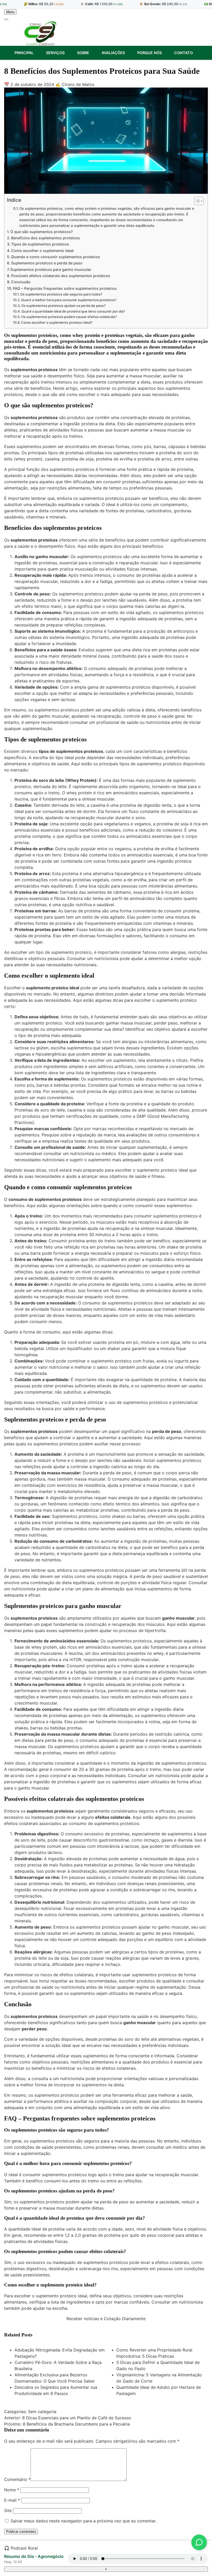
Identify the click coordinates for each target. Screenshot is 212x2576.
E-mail (12, 2500)
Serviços (55, 53)
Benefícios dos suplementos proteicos (46, 238)
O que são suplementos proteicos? (42, 232)
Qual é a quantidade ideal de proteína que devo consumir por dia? (73, 311)
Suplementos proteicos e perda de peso (47, 263)
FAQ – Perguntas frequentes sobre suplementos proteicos (65, 288)
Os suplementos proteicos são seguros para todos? (61, 294)
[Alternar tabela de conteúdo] (196, 201)
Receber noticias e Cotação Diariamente (106, 2319)
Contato (184, 53)
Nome (12, 2490)
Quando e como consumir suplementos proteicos (56, 257)
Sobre (83, 53)
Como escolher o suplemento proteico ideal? (57, 322)
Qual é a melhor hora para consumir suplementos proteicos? (69, 300)
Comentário (17, 2479)
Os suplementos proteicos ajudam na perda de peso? (63, 306)
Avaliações (113, 53)
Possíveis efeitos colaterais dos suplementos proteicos (61, 276)
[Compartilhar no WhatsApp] (199, 2542)
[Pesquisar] (6, 19)
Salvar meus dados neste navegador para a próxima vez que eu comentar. (84, 2521)
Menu (10, 12)
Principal (24, 53)
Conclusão (21, 282)
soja (90, 459)
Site (8, 2510)
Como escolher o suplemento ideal (42, 251)
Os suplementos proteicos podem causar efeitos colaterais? (69, 317)
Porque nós (150, 53)
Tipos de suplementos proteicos (40, 244)
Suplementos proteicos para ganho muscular (51, 269)
